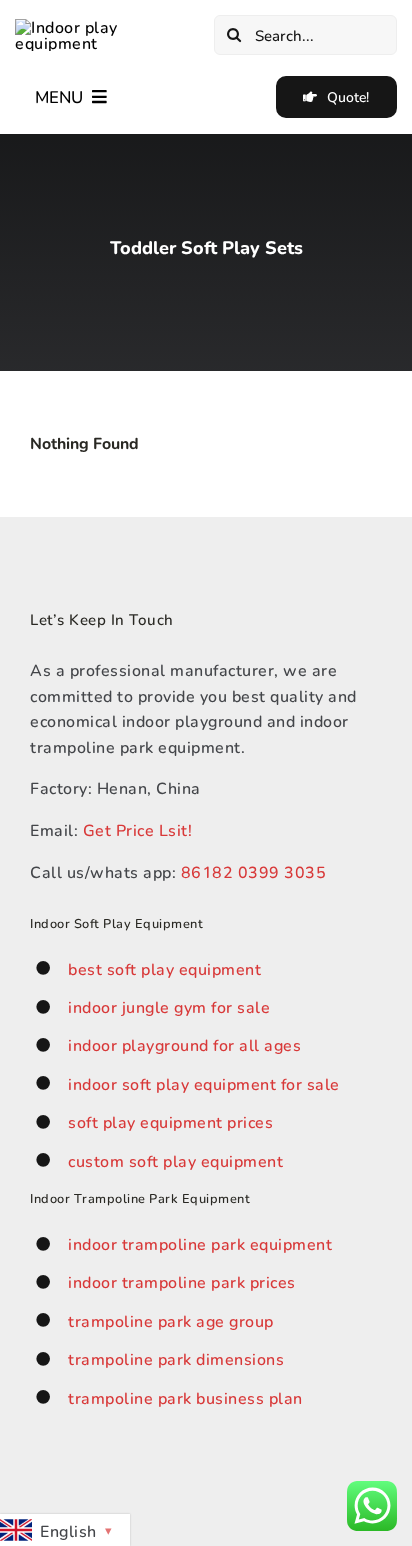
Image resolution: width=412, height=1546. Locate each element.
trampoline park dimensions (176, 1358)
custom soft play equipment (175, 1160)
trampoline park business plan (185, 1397)
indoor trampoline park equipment (200, 1243)
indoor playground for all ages (184, 1044)
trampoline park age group (171, 1320)
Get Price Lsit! (138, 829)
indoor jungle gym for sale (169, 1006)
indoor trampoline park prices (182, 1281)
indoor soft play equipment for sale (204, 1083)
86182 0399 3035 (254, 871)
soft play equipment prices (170, 1121)
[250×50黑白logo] (106, 26)
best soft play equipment (164, 968)
